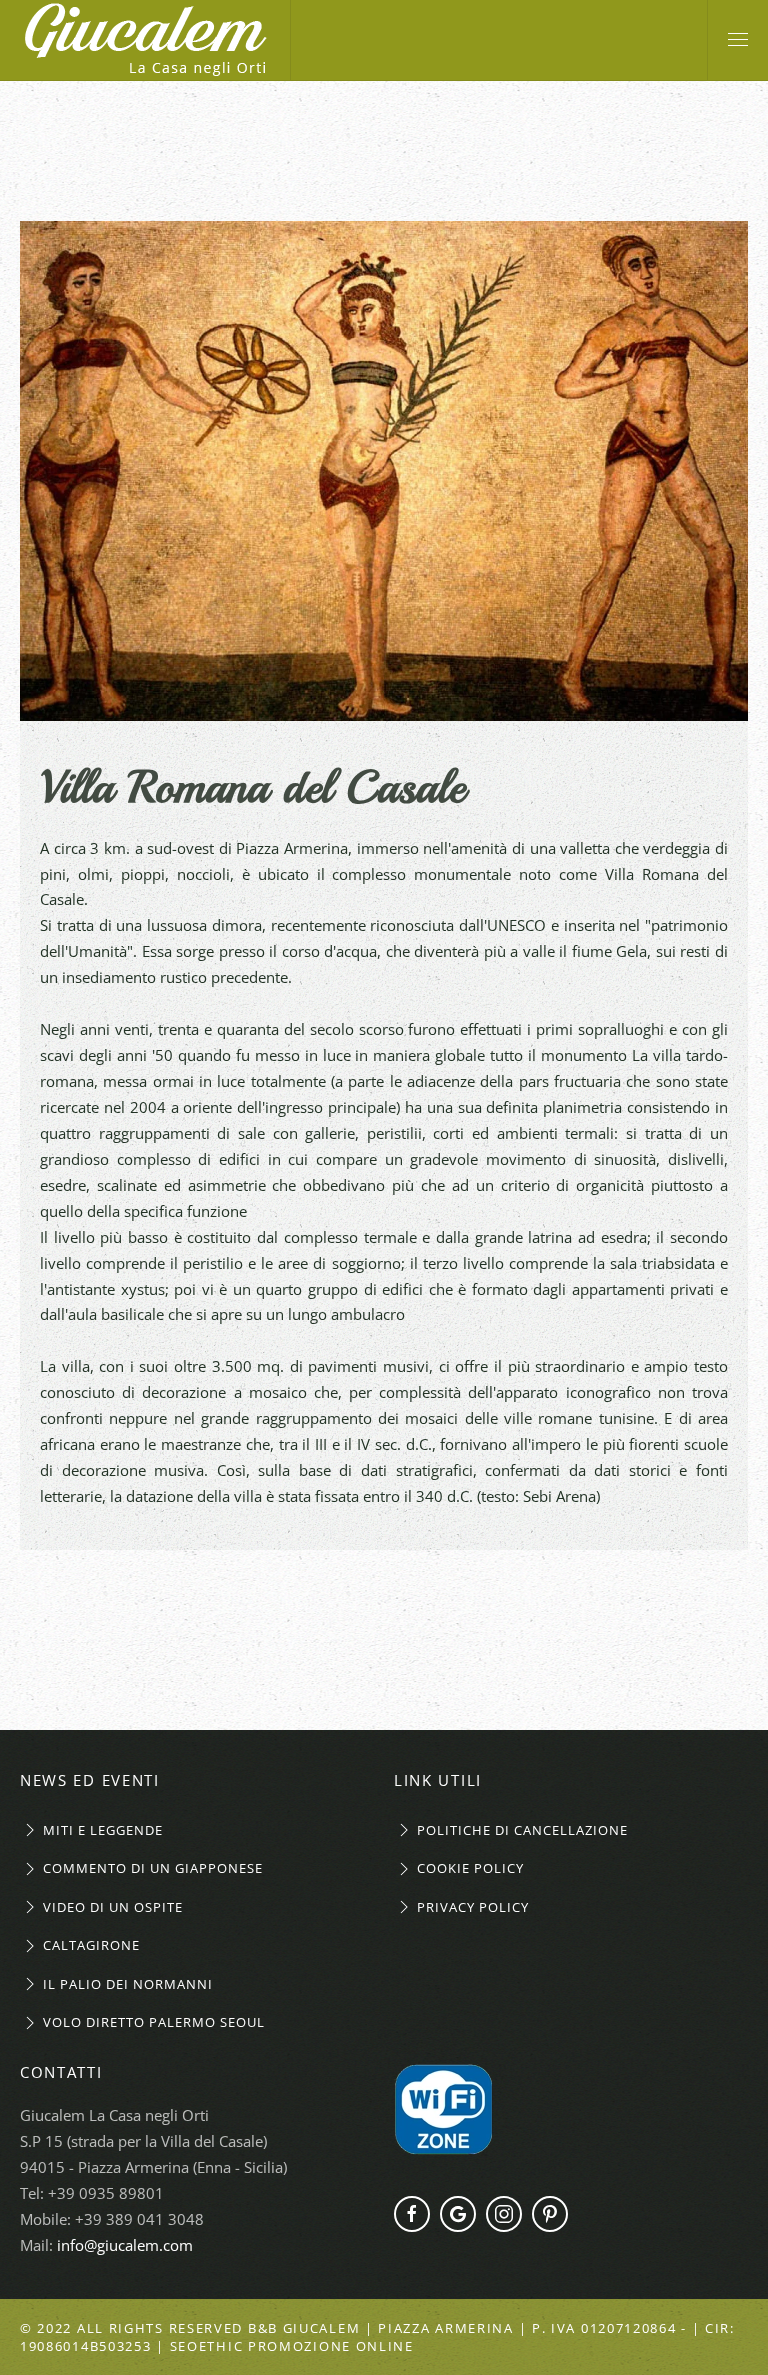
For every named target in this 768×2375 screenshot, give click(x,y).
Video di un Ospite (113, 1907)
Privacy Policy (473, 1907)
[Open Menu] (738, 40)
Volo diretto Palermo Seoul (154, 2022)
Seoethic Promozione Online (292, 2346)
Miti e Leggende (103, 1830)
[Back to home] (145, 40)
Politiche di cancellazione (522, 1830)
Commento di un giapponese (153, 1868)
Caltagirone (91, 1945)
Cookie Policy (470, 1868)
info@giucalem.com (125, 2245)
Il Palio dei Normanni (128, 1984)
